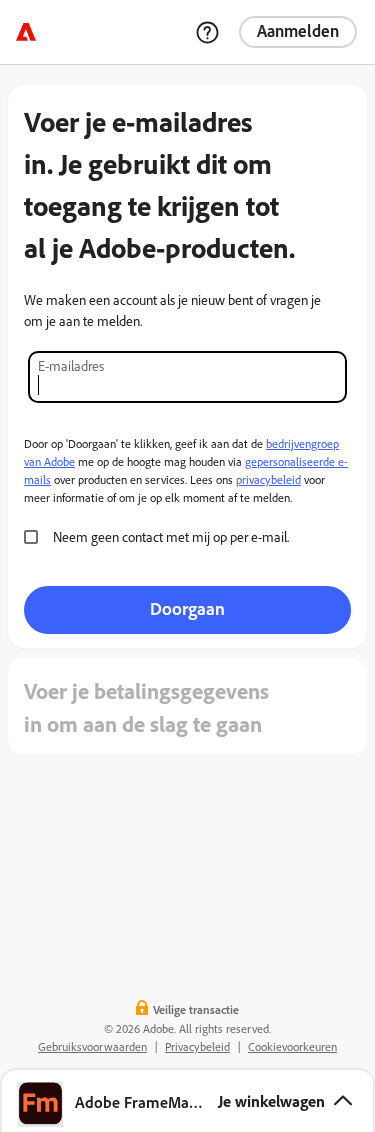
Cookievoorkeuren (292, 1046)
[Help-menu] (207, 32)
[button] (187, 1100)
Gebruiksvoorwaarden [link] (92, 1046)
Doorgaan (187, 608)
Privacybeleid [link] (197, 1046)
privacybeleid (268, 479)
